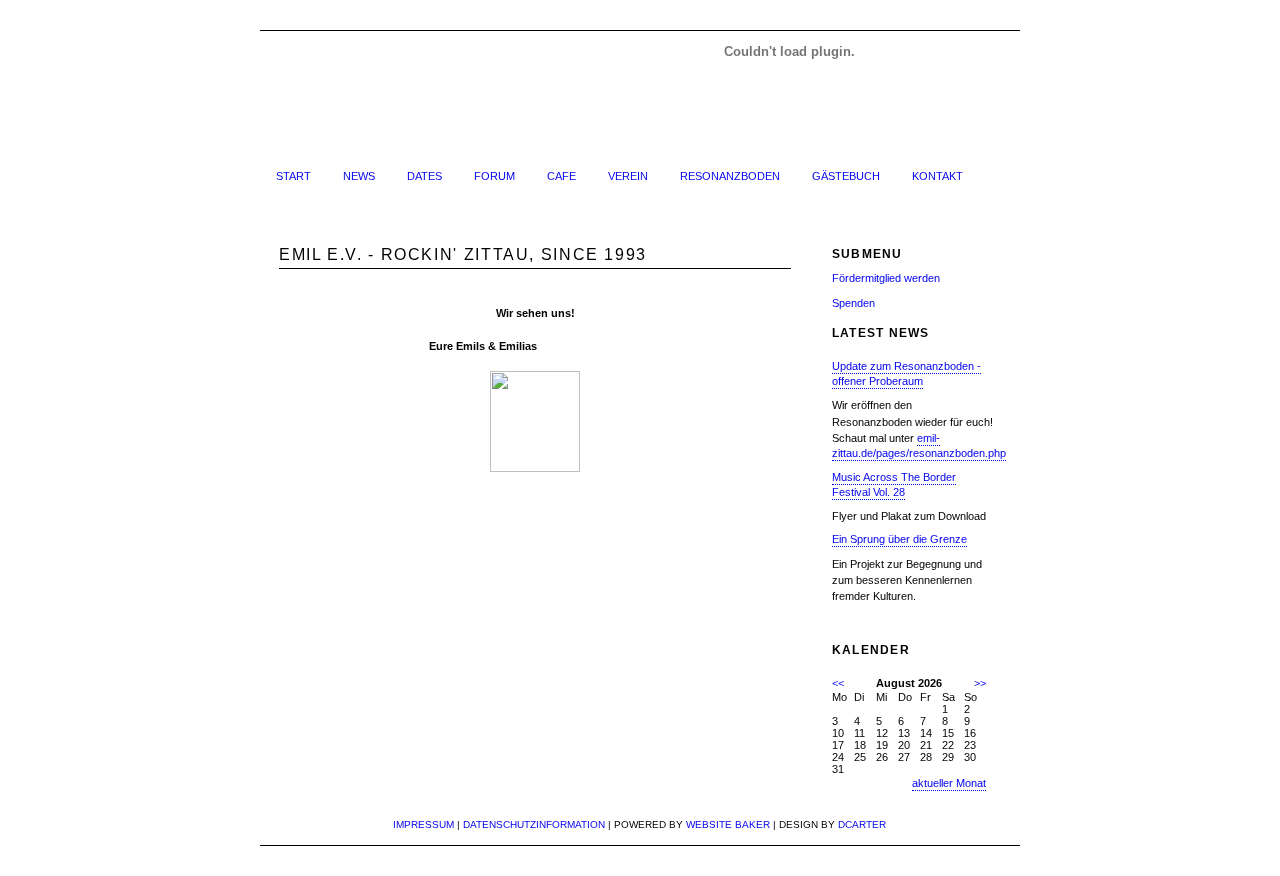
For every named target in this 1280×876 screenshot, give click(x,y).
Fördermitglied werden (886, 278)
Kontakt (937, 176)
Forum (494, 176)
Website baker (728, 824)
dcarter (862, 824)
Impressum (423, 824)
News (359, 176)
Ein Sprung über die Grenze (899, 539)
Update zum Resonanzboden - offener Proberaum (906, 373)
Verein (628, 176)
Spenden (853, 303)
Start (293, 176)
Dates (424, 176)
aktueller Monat (949, 783)
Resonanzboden (730, 176)
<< (838, 683)
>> (980, 683)
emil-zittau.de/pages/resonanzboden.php (919, 445)
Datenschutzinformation (534, 824)
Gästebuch (846, 176)
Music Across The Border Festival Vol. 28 (894, 484)
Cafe (561, 176)
